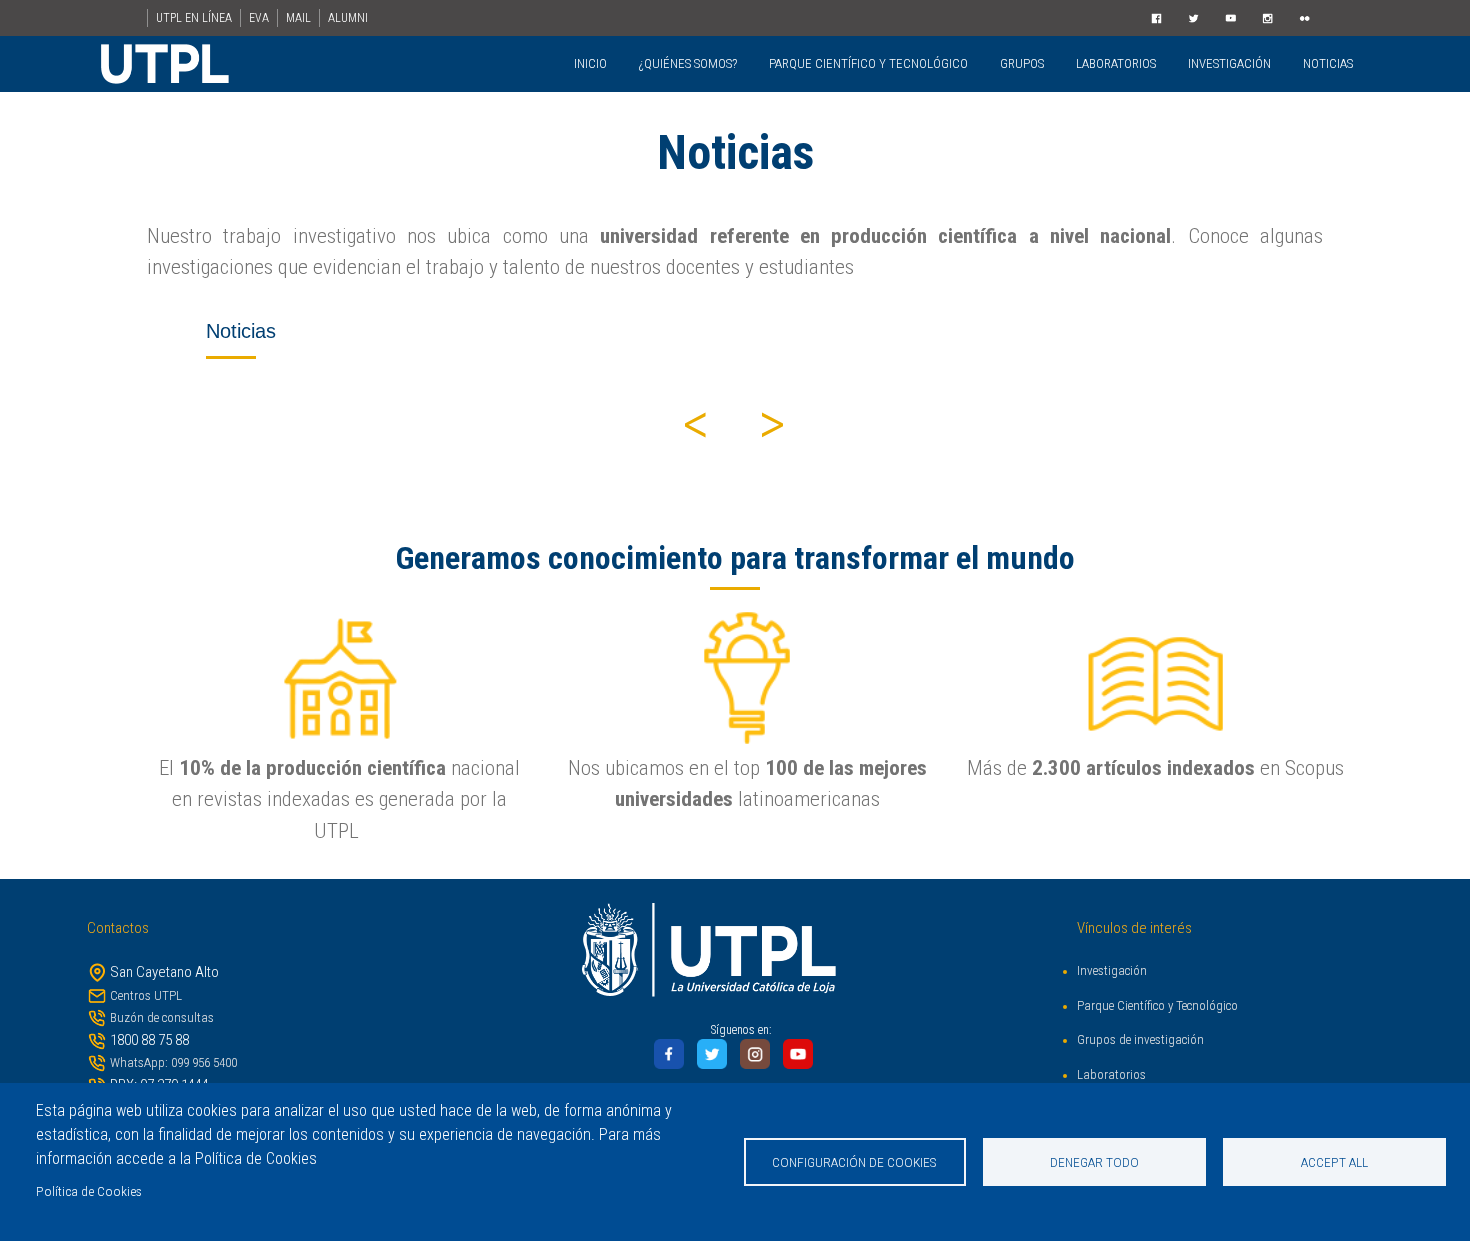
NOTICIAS (1328, 63)
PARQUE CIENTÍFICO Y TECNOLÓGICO (868, 63)
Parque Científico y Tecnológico (1157, 1005)
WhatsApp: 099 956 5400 (173, 1062)
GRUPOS (1022, 63)
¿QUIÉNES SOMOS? (688, 63)
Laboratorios (1111, 1074)
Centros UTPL (146, 995)
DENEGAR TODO (1094, 1162)
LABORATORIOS (1116, 63)
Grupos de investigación (1140, 1039)
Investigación (1112, 970)
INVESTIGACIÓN (1229, 63)
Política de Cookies (89, 1191)
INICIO (590, 63)
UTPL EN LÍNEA (194, 18)
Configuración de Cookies (854, 1162)
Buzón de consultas (162, 1017)
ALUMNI (348, 18)
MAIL (298, 18)
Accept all (1334, 1162)
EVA (259, 18)
